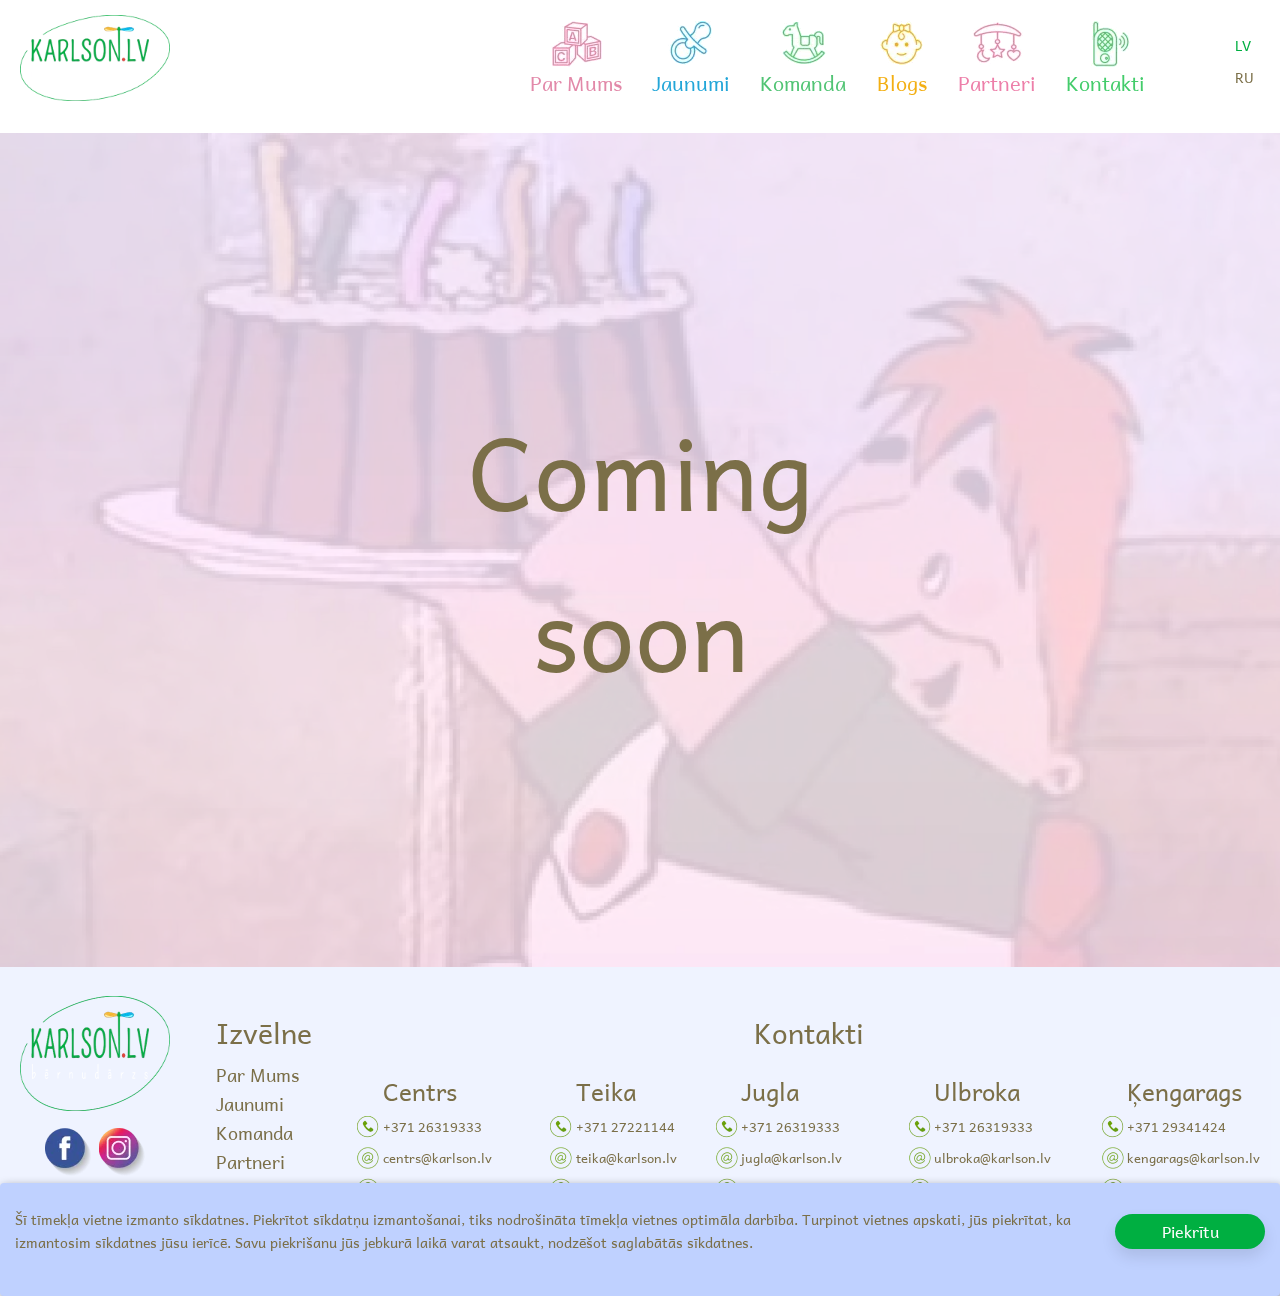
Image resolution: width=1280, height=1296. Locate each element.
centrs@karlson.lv (437, 1157)
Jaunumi (250, 1103)
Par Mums (257, 1074)
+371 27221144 (625, 1126)
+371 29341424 (1176, 1126)
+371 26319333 (432, 1126)
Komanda (254, 1132)
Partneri (250, 1161)
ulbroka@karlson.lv (992, 1157)
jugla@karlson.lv (791, 1157)
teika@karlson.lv (626, 1157)
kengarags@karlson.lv (1193, 1157)
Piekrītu (1190, 1231)
